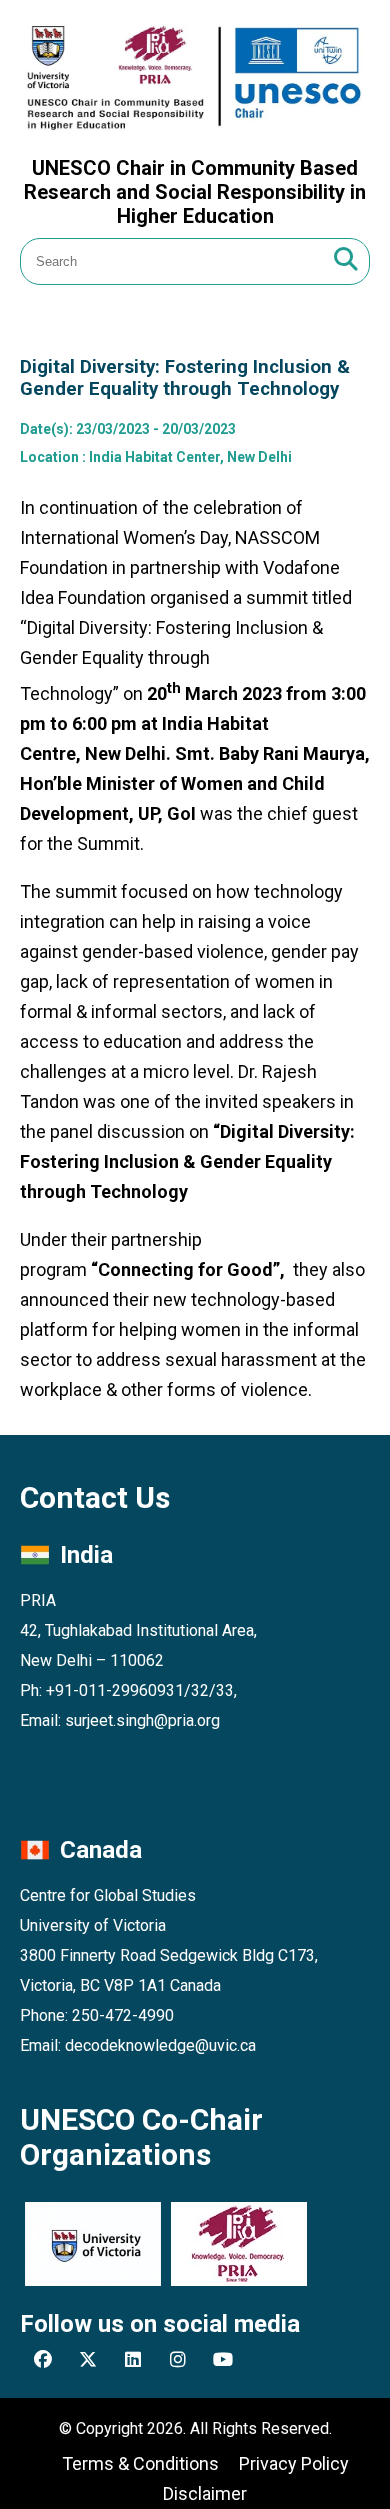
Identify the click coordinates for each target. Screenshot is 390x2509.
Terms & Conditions (140, 2463)
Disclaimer (205, 2493)
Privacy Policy (294, 2463)
